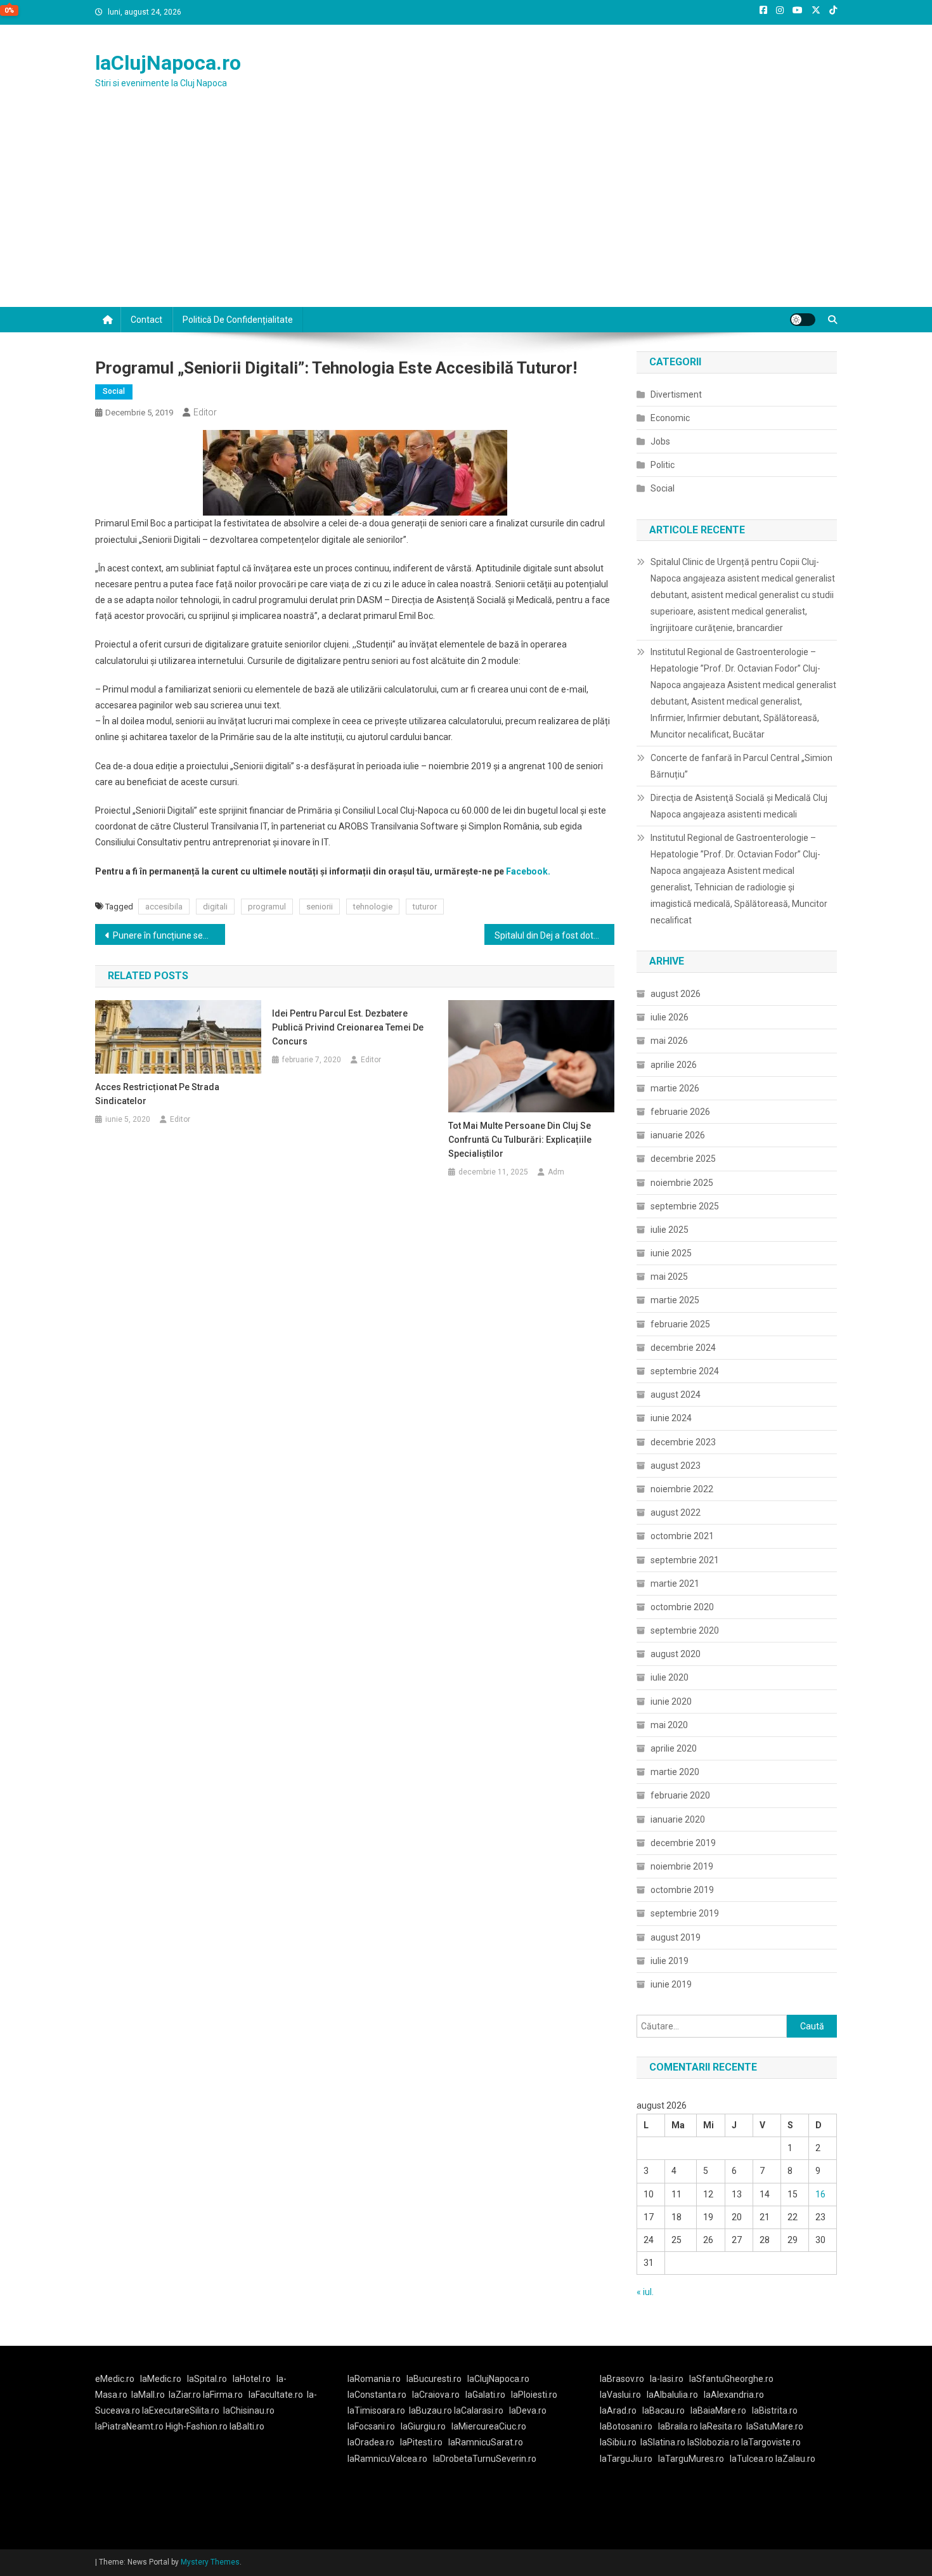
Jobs (660, 441)
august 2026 (676, 994)
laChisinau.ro (249, 2410)
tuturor (425, 907)
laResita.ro (721, 2426)
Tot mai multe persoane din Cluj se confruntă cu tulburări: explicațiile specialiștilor (520, 1140)
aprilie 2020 (674, 1748)
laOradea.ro (371, 2442)
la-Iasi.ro (667, 2379)
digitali (215, 907)
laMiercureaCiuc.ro (489, 2426)
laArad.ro (618, 2410)
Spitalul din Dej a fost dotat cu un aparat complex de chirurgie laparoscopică (554, 935)
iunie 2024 (671, 1418)
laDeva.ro (528, 2410)
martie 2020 (675, 1772)
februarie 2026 (680, 1112)
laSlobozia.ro (713, 2442)
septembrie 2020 (685, 1630)
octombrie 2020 (682, 1607)
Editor (205, 412)
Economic (670, 418)
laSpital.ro (207, 2379)
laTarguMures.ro (691, 2459)
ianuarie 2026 (678, 1135)
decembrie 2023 (683, 1442)
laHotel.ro (252, 2379)
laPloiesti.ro (534, 2395)
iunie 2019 (671, 1984)
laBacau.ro (663, 2410)
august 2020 (676, 1654)
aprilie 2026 (674, 1065)
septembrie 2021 (685, 1560)
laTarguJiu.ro (629, 2459)
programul (267, 907)
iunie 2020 (671, 1701)
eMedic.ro (115, 2379)
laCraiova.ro (436, 2395)
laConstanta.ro (377, 2395)
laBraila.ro (678, 2426)
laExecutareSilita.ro (181, 2410)
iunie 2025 (671, 1253)
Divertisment (676, 394)
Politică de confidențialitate (238, 320)
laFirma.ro (223, 2395)
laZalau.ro (795, 2459)
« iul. (645, 2292)
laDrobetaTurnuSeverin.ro (485, 2459)
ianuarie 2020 (678, 1819)
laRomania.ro (374, 2379)
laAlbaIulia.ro (672, 2395)
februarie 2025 (680, 1324)
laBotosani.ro (626, 2426)
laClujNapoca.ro (168, 63)
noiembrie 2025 (682, 1183)
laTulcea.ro (753, 2459)
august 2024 (676, 1395)
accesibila (164, 907)
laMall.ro (148, 2395)
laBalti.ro (247, 2426)
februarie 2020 (680, 1795)
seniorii (320, 907)
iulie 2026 (670, 1017)
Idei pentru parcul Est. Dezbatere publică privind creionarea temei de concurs (348, 1027)
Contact (146, 320)
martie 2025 (675, 1300)
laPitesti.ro (421, 2442)
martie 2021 (675, 1584)
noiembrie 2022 (682, 1489)
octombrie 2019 (682, 1890)
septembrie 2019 (685, 1913)
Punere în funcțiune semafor (169, 935)
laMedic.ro (162, 2379)
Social (114, 391)
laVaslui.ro (623, 2395)
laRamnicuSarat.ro (486, 2442)
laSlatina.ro (663, 2442)
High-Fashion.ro (197, 2426)
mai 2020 (669, 1725)
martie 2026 (675, 1088)
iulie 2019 (670, 1961)
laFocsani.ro (371, 2426)
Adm (556, 1172)
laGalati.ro (485, 2395)
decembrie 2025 (683, 1159)
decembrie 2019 (683, 1843)
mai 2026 (669, 1041)
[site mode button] (803, 320)
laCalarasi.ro (479, 2410)
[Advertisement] (466, 212)
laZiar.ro (186, 2395)
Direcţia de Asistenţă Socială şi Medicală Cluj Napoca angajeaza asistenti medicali (739, 806)
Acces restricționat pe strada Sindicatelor (157, 1094)
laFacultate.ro (276, 2395)
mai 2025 (669, 1277)
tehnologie (373, 907)
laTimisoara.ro (376, 2410)
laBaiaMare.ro (718, 2410)
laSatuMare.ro (775, 2426)
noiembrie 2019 (682, 1866)
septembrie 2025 (685, 1206)
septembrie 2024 (685, 1371)
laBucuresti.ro (434, 2379)
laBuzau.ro (431, 2410)
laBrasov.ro (622, 2379)
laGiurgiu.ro (426, 2426)
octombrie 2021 (682, 1536)
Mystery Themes (210, 2562)
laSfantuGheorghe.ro (731, 2379)
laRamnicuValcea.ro (387, 2459)
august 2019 (676, 1937)
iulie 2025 (670, 1230)
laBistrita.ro (775, 2410)
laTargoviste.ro (771, 2442)
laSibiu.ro (618, 2442)
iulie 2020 (670, 1677)
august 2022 (676, 1512)
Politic (663, 465)
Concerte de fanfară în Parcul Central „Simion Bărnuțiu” (741, 766)
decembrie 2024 (683, 1348)
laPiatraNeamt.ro (129, 2426)
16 (820, 2194)
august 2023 (676, 1466)
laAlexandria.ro (734, 2395)
